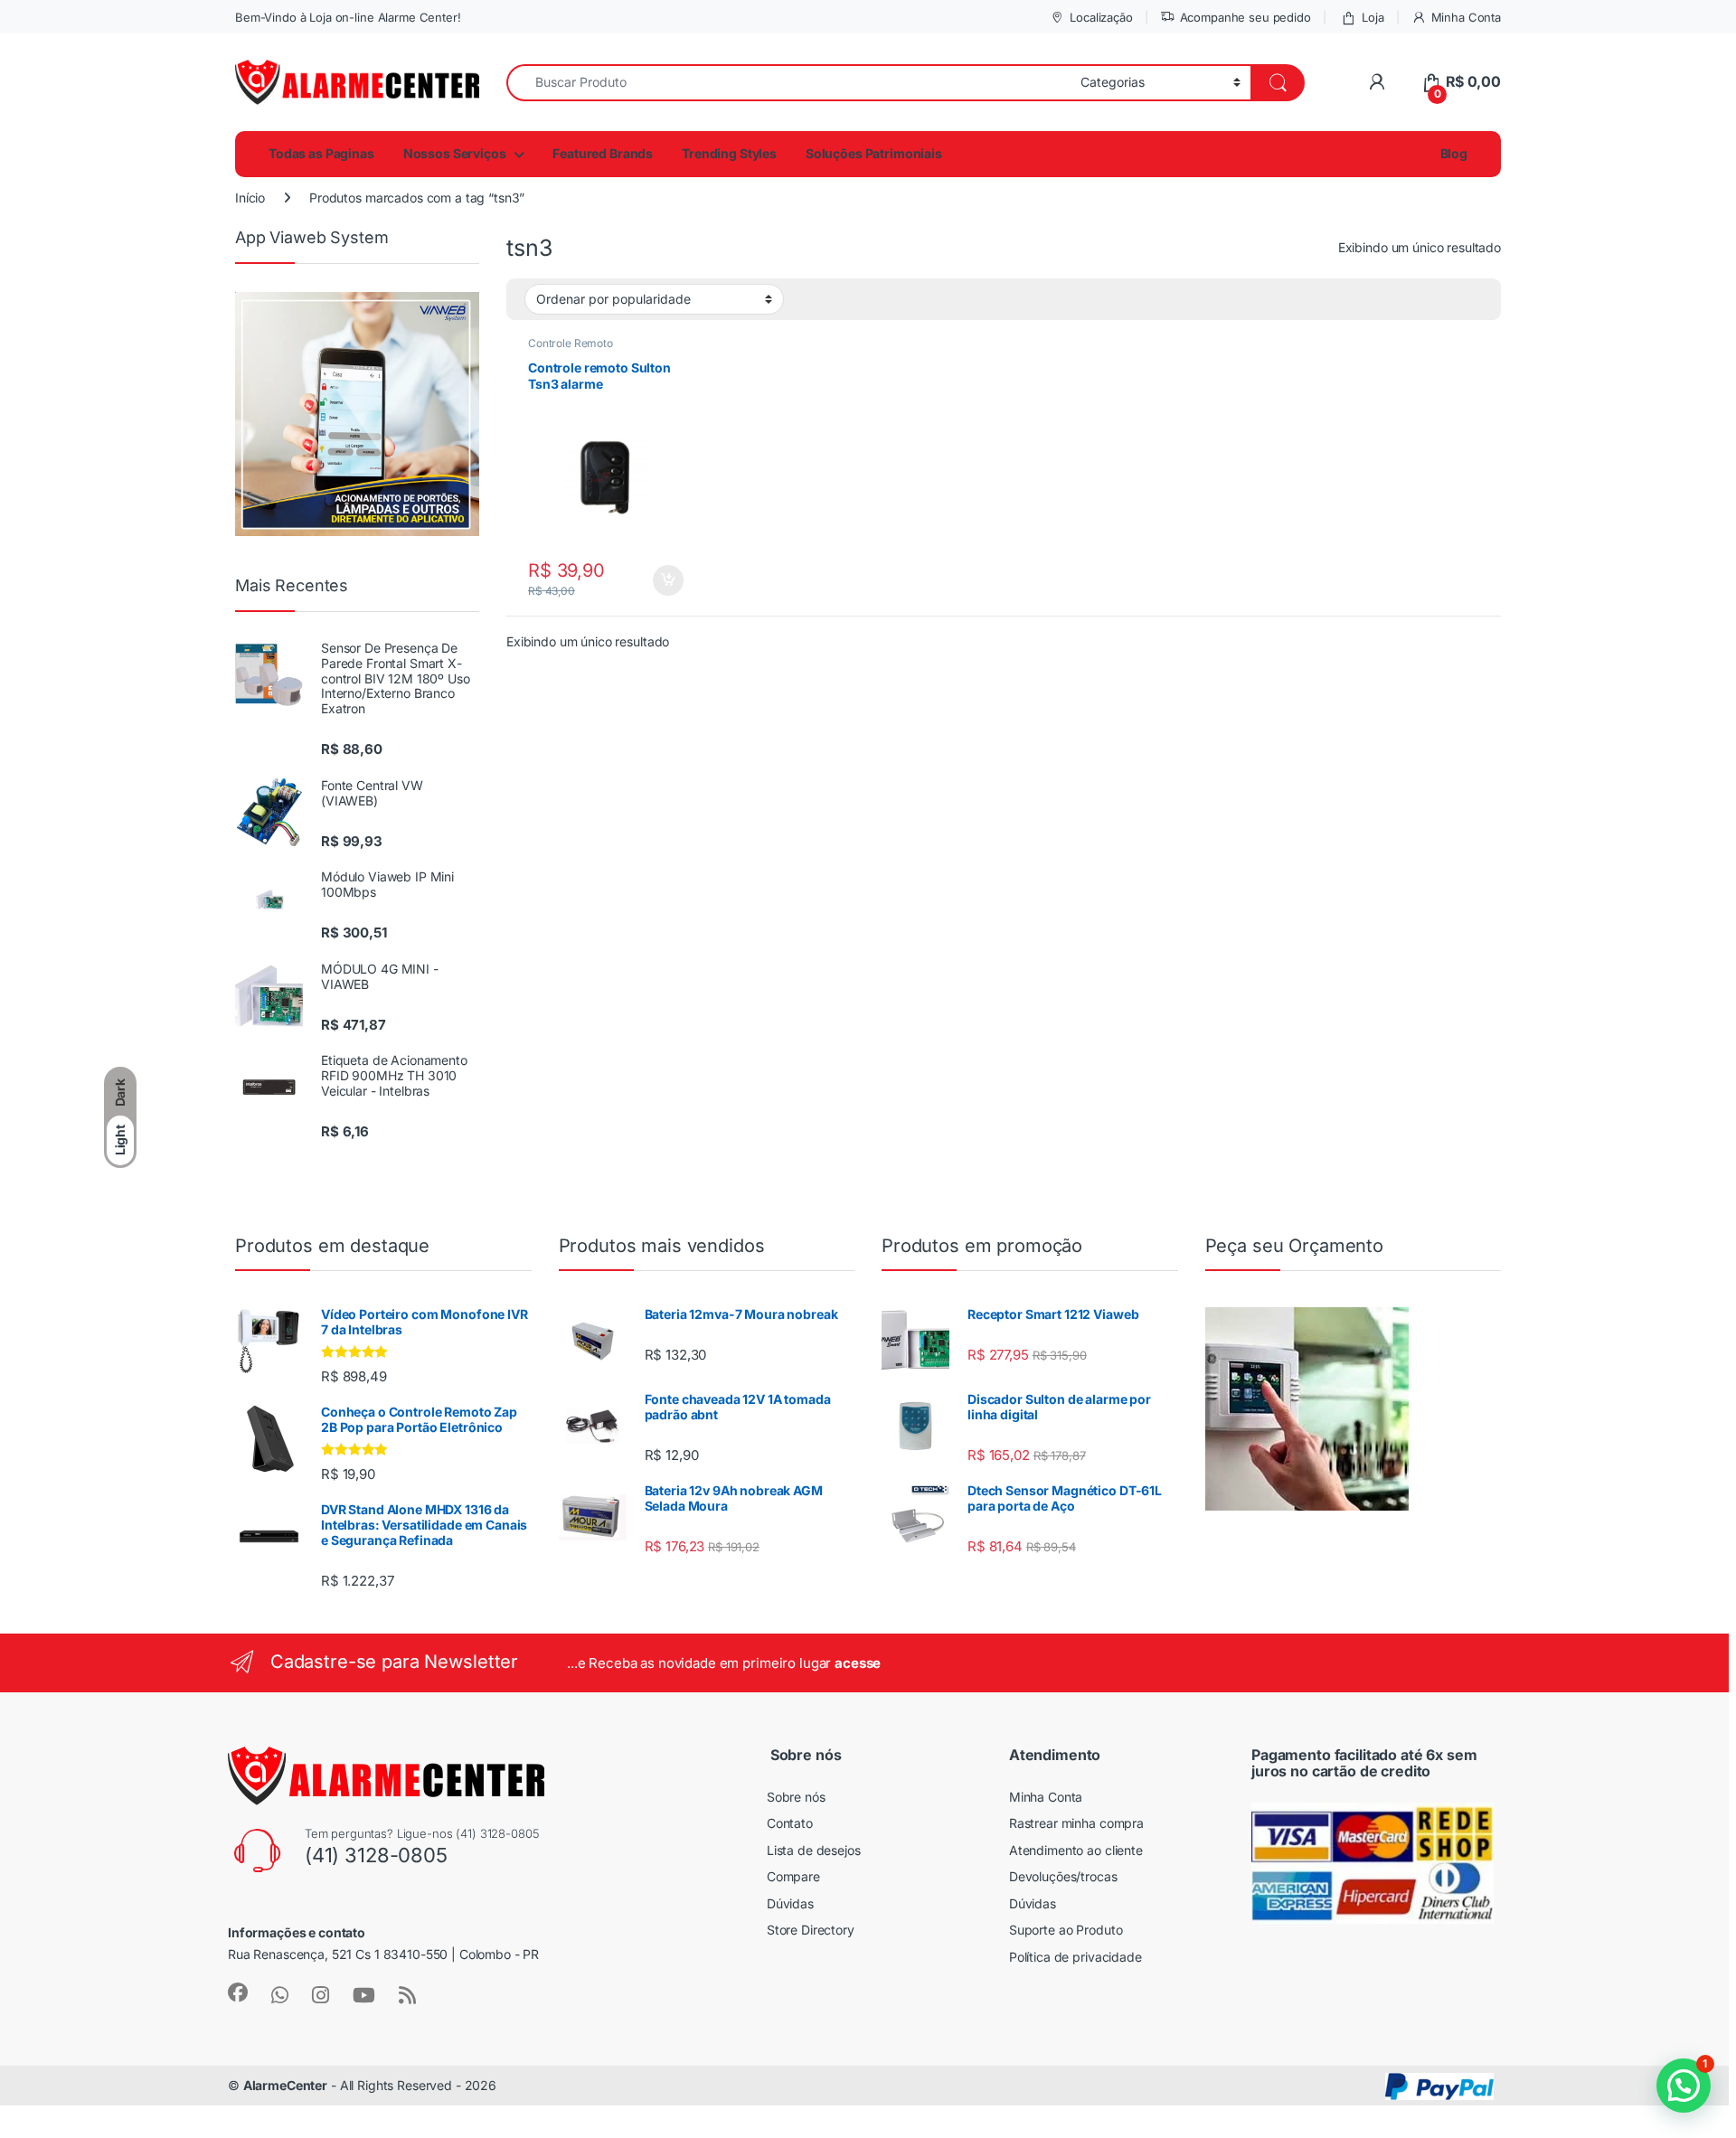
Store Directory (811, 1930)
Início (250, 198)
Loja (1373, 17)
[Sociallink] (238, 1992)
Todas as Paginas (321, 153)
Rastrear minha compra (1076, 1823)
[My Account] (1377, 82)
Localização (1101, 17)
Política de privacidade (1076, 1957)
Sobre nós (796, 1797)
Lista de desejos (814, 1850)
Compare (793, 1876)
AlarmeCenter (285, 2085)
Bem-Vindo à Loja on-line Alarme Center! (348, 17)
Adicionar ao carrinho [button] (656, 580)
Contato (790, 1823)
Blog (1453, 153)
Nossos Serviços (455, 153)
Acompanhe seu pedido (1245, 17)
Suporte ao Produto (1066, 1930)
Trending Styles (729, 153)
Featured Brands (603, 153)
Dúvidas (790, 1903)
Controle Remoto (571, 343)
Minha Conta (1466, 17)
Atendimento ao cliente (1076, 1850)
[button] (1684, 2086)
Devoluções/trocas (1063, 1876)
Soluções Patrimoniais (874, 153)
